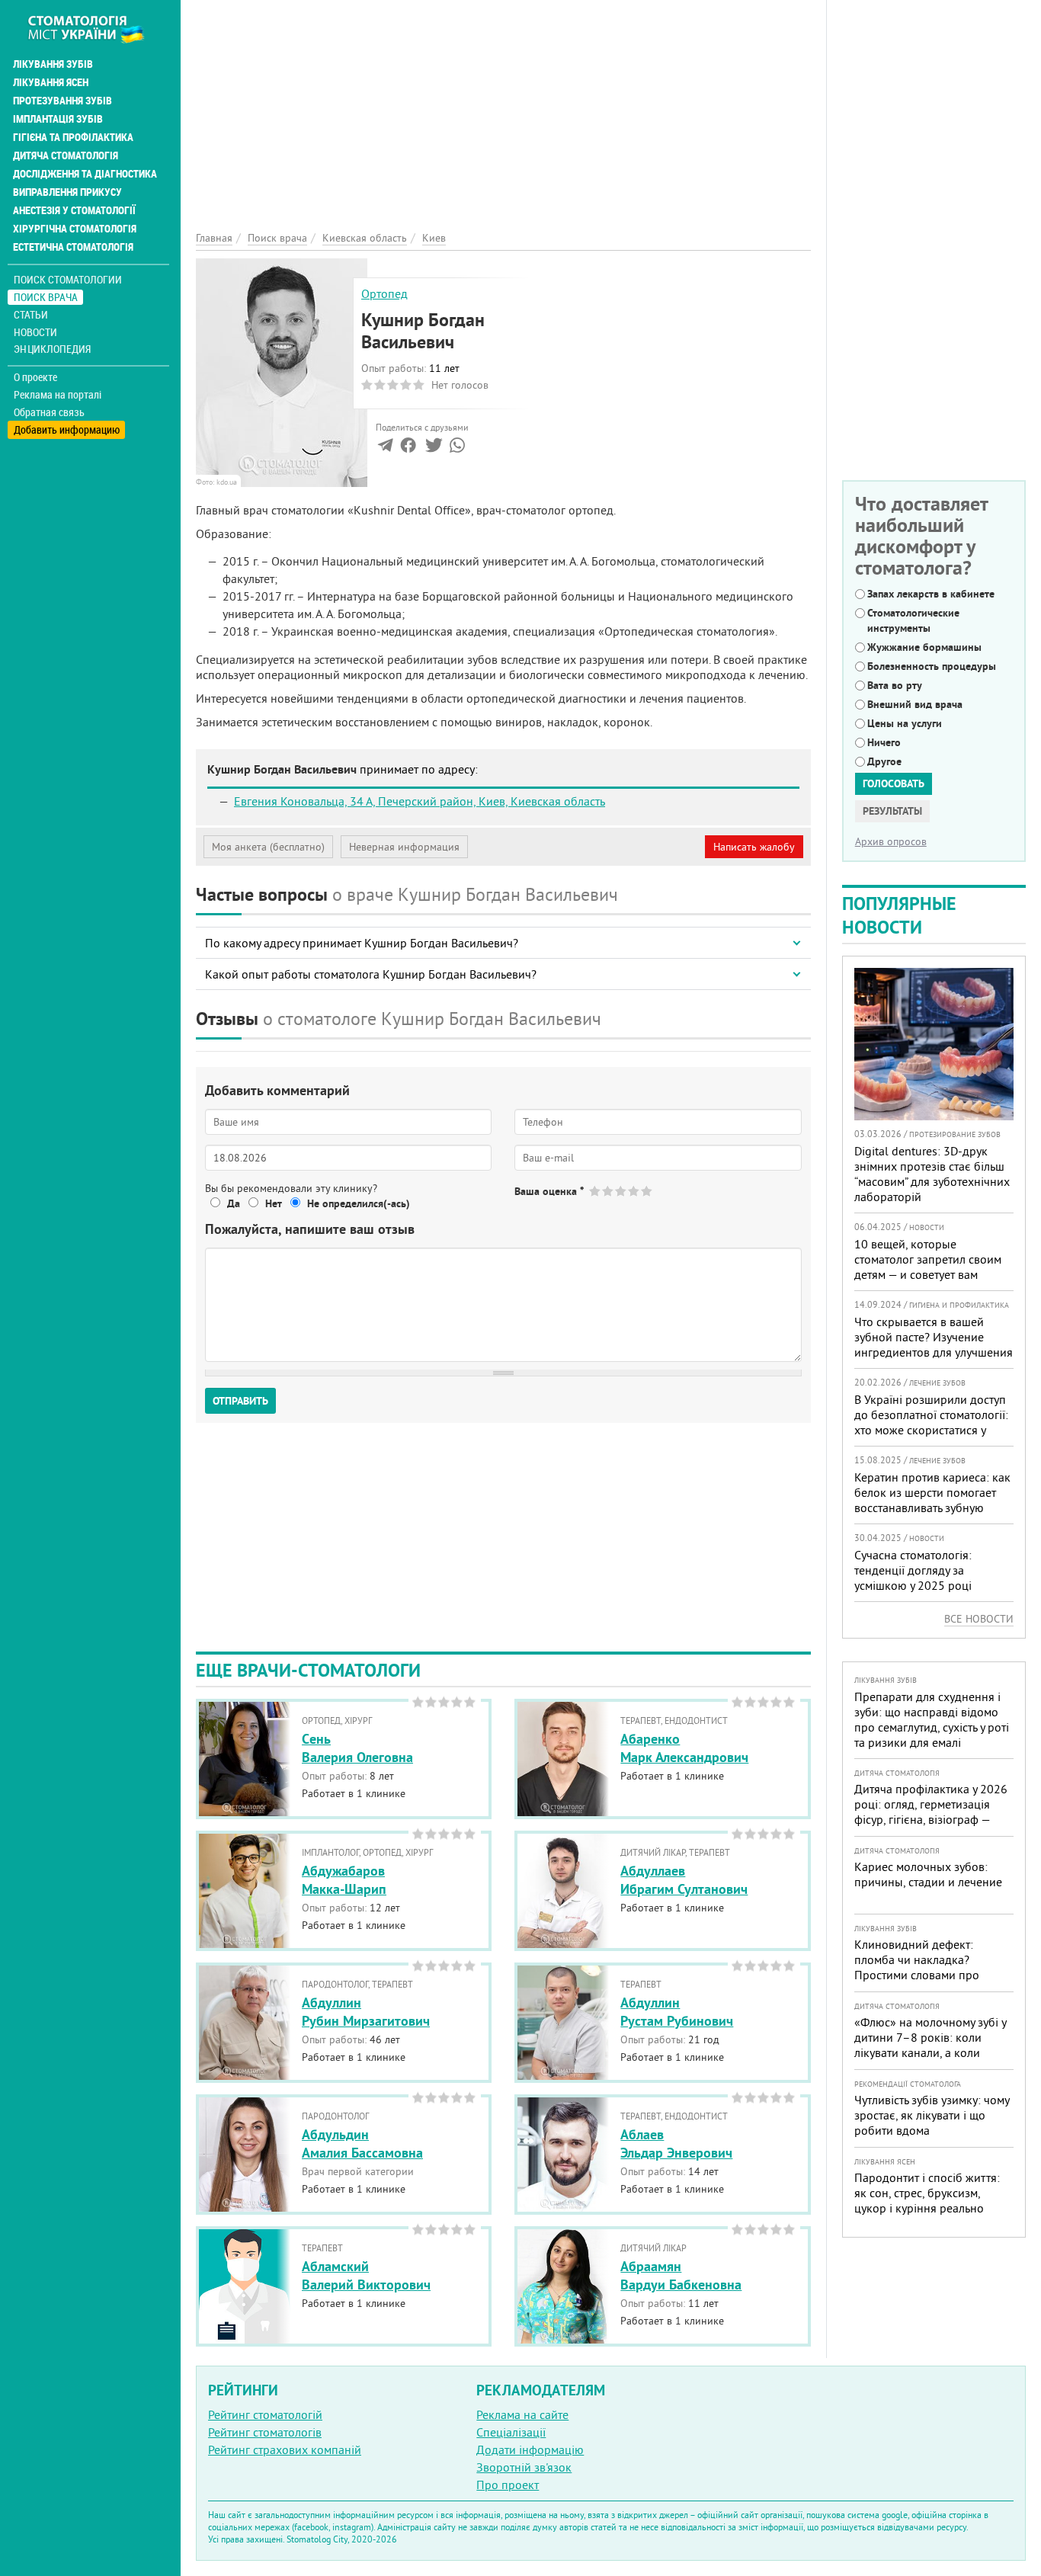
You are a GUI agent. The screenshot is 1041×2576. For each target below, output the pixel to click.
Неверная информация (404, 847)
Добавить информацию (67, 429)
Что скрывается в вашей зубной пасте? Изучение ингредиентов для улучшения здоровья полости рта (934, 1344)
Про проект (508, 2485)
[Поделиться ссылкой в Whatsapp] (457, 448)
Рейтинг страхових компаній (285, 2449)
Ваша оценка (549, 1191)
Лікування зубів (53, 64)
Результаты (892, 811)
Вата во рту (895, 685)
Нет (274, 1203)
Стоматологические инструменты (913, 620)
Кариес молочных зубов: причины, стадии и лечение (928, 1874)
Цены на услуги (905, 723)
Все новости (979, 1619)
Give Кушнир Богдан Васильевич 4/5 (634, 1191)
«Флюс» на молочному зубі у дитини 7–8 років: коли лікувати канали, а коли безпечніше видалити (930, 2045)
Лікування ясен (51, 82)
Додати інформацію (530, 2449)
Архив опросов (891, 841)
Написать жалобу (754, 847)
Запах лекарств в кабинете (931, 594)
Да (234, 1203)
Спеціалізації (511, 2432)
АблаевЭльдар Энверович (676, 2143)
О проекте (35, 377)
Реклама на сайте (522, 2414)
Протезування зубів (62, 101)
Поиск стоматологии (68, 279)
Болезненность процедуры (932, 666)
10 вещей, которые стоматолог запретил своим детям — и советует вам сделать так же (928, 1267)
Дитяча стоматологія (66, 155)
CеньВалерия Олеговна (357, 1748)
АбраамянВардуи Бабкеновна (681, 2275)
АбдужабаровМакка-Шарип (344, 1879)
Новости (35, 332)
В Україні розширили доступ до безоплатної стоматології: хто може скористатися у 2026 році (931, 1422)
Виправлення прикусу (67, 192)
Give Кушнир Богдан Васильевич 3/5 (621, 1191)
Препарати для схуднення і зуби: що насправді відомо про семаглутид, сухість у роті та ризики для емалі (932, 1719)
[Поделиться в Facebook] (408, 448)
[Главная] (94, 28)
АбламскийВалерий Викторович (366, 2275)
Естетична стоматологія (73, 247)
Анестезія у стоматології (74, 210)
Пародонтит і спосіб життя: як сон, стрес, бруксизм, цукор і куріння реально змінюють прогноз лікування (931, 2200)
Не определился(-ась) (359, 1203)
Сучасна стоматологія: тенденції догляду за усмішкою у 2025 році (913, 1570)
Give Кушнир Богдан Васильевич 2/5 (609, 1191)
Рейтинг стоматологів (265, 2432)
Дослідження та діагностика (85, 174)
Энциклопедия (52, 349)
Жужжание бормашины (924, 647)
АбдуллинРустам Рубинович (677, 2011)
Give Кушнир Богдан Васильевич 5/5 (647, 1191)
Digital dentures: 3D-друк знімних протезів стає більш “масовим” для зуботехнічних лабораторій (932, 1174)
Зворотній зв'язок (524, 2467)
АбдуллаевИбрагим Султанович (684, 1879)
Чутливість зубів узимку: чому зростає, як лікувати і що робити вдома (932, 2115)
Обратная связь (49, 412)
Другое (884, 761)
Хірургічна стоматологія (75, 229)
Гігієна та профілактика (73, 137)
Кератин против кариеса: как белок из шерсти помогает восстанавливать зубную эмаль (932, 1500)
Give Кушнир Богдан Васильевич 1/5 (596, 1191)
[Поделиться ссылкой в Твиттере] (432, 448)
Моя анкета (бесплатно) (268, 847)
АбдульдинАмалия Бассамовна (362, 2143)
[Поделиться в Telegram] (385, 448)
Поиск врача (46, 297)
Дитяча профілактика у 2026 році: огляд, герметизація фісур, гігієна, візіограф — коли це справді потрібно (931, 1812)
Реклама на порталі (58, 395)
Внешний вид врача (915, 704)
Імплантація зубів (58, 119)
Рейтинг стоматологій (265, 2414)
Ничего (884, 742)
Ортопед (384, 293)
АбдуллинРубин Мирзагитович (366, 2011)
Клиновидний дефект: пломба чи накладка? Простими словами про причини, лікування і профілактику (917, 1975)
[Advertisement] (503, 107)
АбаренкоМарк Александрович (684, 1748)
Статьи (31, 314)
